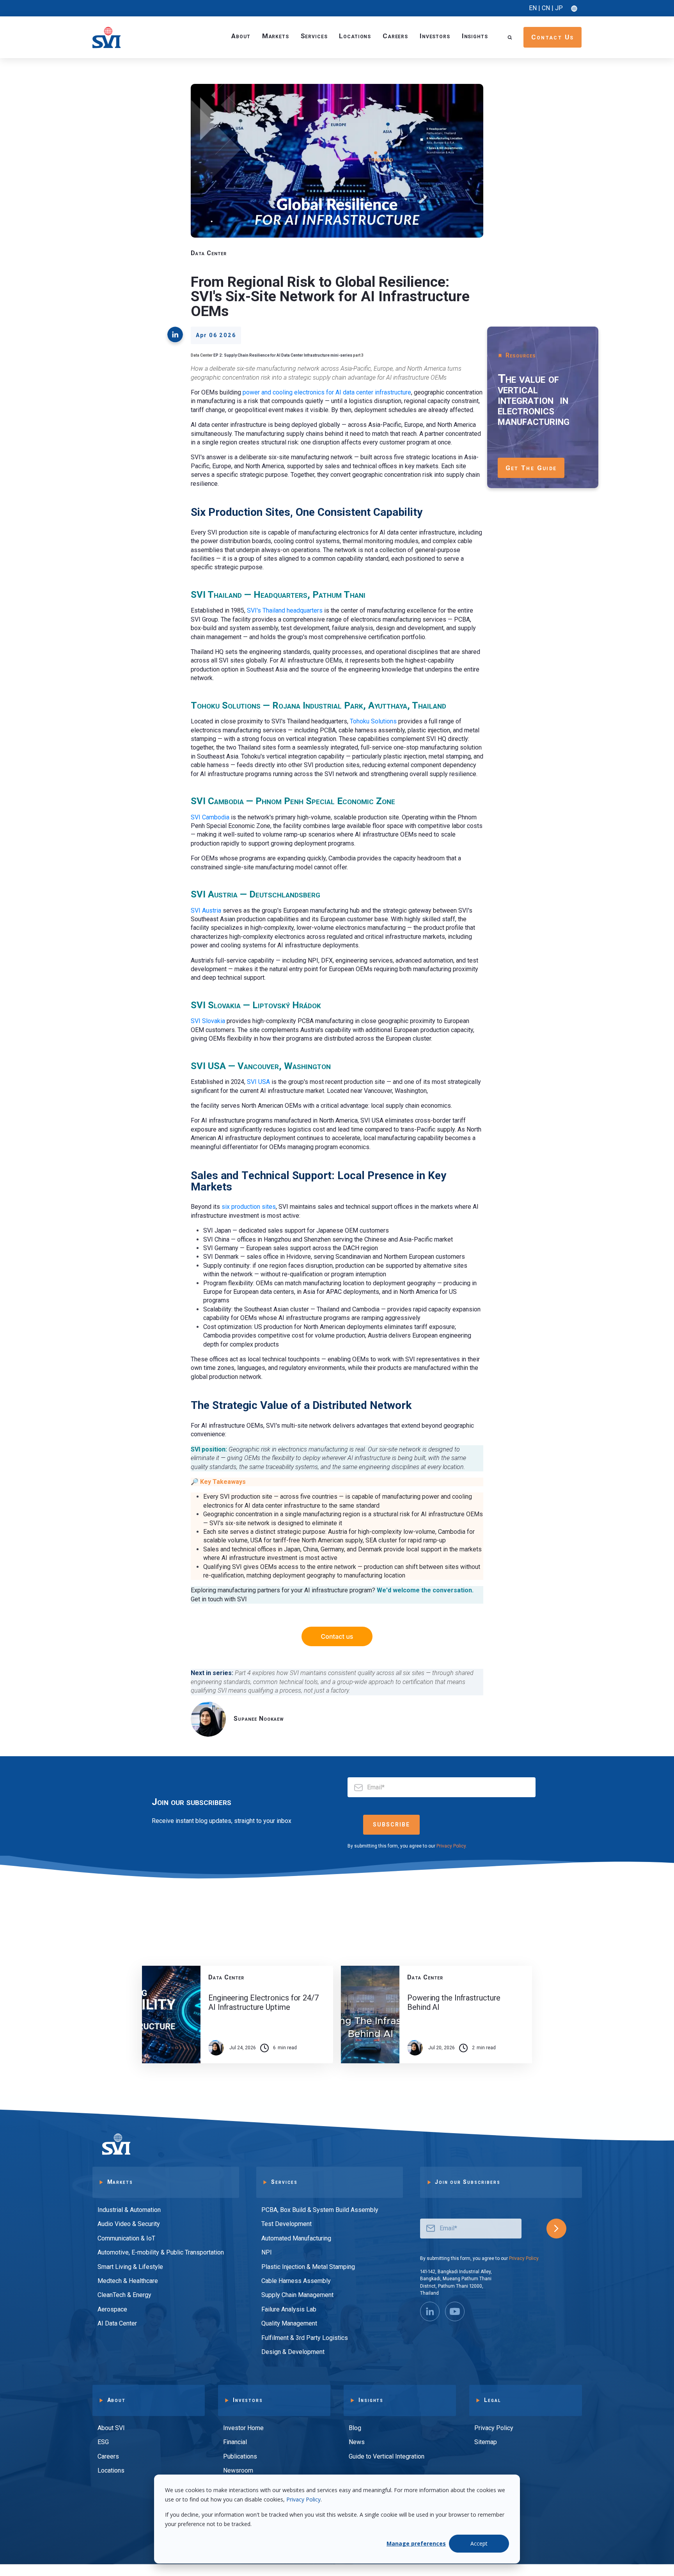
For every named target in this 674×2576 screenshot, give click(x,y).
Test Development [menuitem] (286, 2224)
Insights (475, 36)
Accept (479, 2543)
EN (533, 8)
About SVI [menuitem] (111, 2428)
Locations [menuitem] (111, 2470)
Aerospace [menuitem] (112, 2309)
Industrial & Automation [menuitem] (129, 2210)
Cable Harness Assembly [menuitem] (296, 2281)
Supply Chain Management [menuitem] (297, 2295)
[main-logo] (106, 37)
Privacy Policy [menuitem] (494, 2428)
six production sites (249, 1207)
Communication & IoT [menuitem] (126, 2238)
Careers (395, 36)
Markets (276, 36)
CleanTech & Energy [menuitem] (124, 2295)
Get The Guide (531, 468)
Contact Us (553, 37)
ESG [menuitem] (103, 2442)
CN (546, 8)
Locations (355, 36)
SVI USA (258, 1082)
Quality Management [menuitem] (289, 2323)
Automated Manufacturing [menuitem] (296, 2238)
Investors (435, 36)
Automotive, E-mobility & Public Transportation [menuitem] (161, 2252)
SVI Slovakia (208, 1021)
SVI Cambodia (210, 817)
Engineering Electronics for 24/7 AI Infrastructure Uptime (263, 2002)
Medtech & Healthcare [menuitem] (128, 2281)
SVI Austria (206, 910)
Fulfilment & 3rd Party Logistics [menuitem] (305, 2338)
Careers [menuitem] (108, 2456)
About (241, 36)
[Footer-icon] (455, 2311)
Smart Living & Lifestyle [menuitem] (130, 2267)
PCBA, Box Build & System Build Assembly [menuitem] (320, 2210)
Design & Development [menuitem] (293, 2352)
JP (559, 8)
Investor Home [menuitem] (243, 2428)
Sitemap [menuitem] (486, 2442)
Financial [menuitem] (235, 2442)
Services (314, 36)
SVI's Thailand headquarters (285, 610)
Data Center (209, 253)
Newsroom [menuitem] (238, 2470)
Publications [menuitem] (240, 2456)
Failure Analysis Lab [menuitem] (289, 2309)
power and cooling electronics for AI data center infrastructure (327, 392)
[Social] (430, 2311)
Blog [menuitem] (355, 2428)
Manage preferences (416, 2543)
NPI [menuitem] (267, 2252)
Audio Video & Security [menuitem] (129, 2224)
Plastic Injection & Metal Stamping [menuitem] (308, 2267)
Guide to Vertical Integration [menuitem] (387, 2456)
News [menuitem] (357, 2442)
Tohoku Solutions (373, 721)
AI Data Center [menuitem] (117, 2323)
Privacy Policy (303, 2499)
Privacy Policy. (452, 1846)
